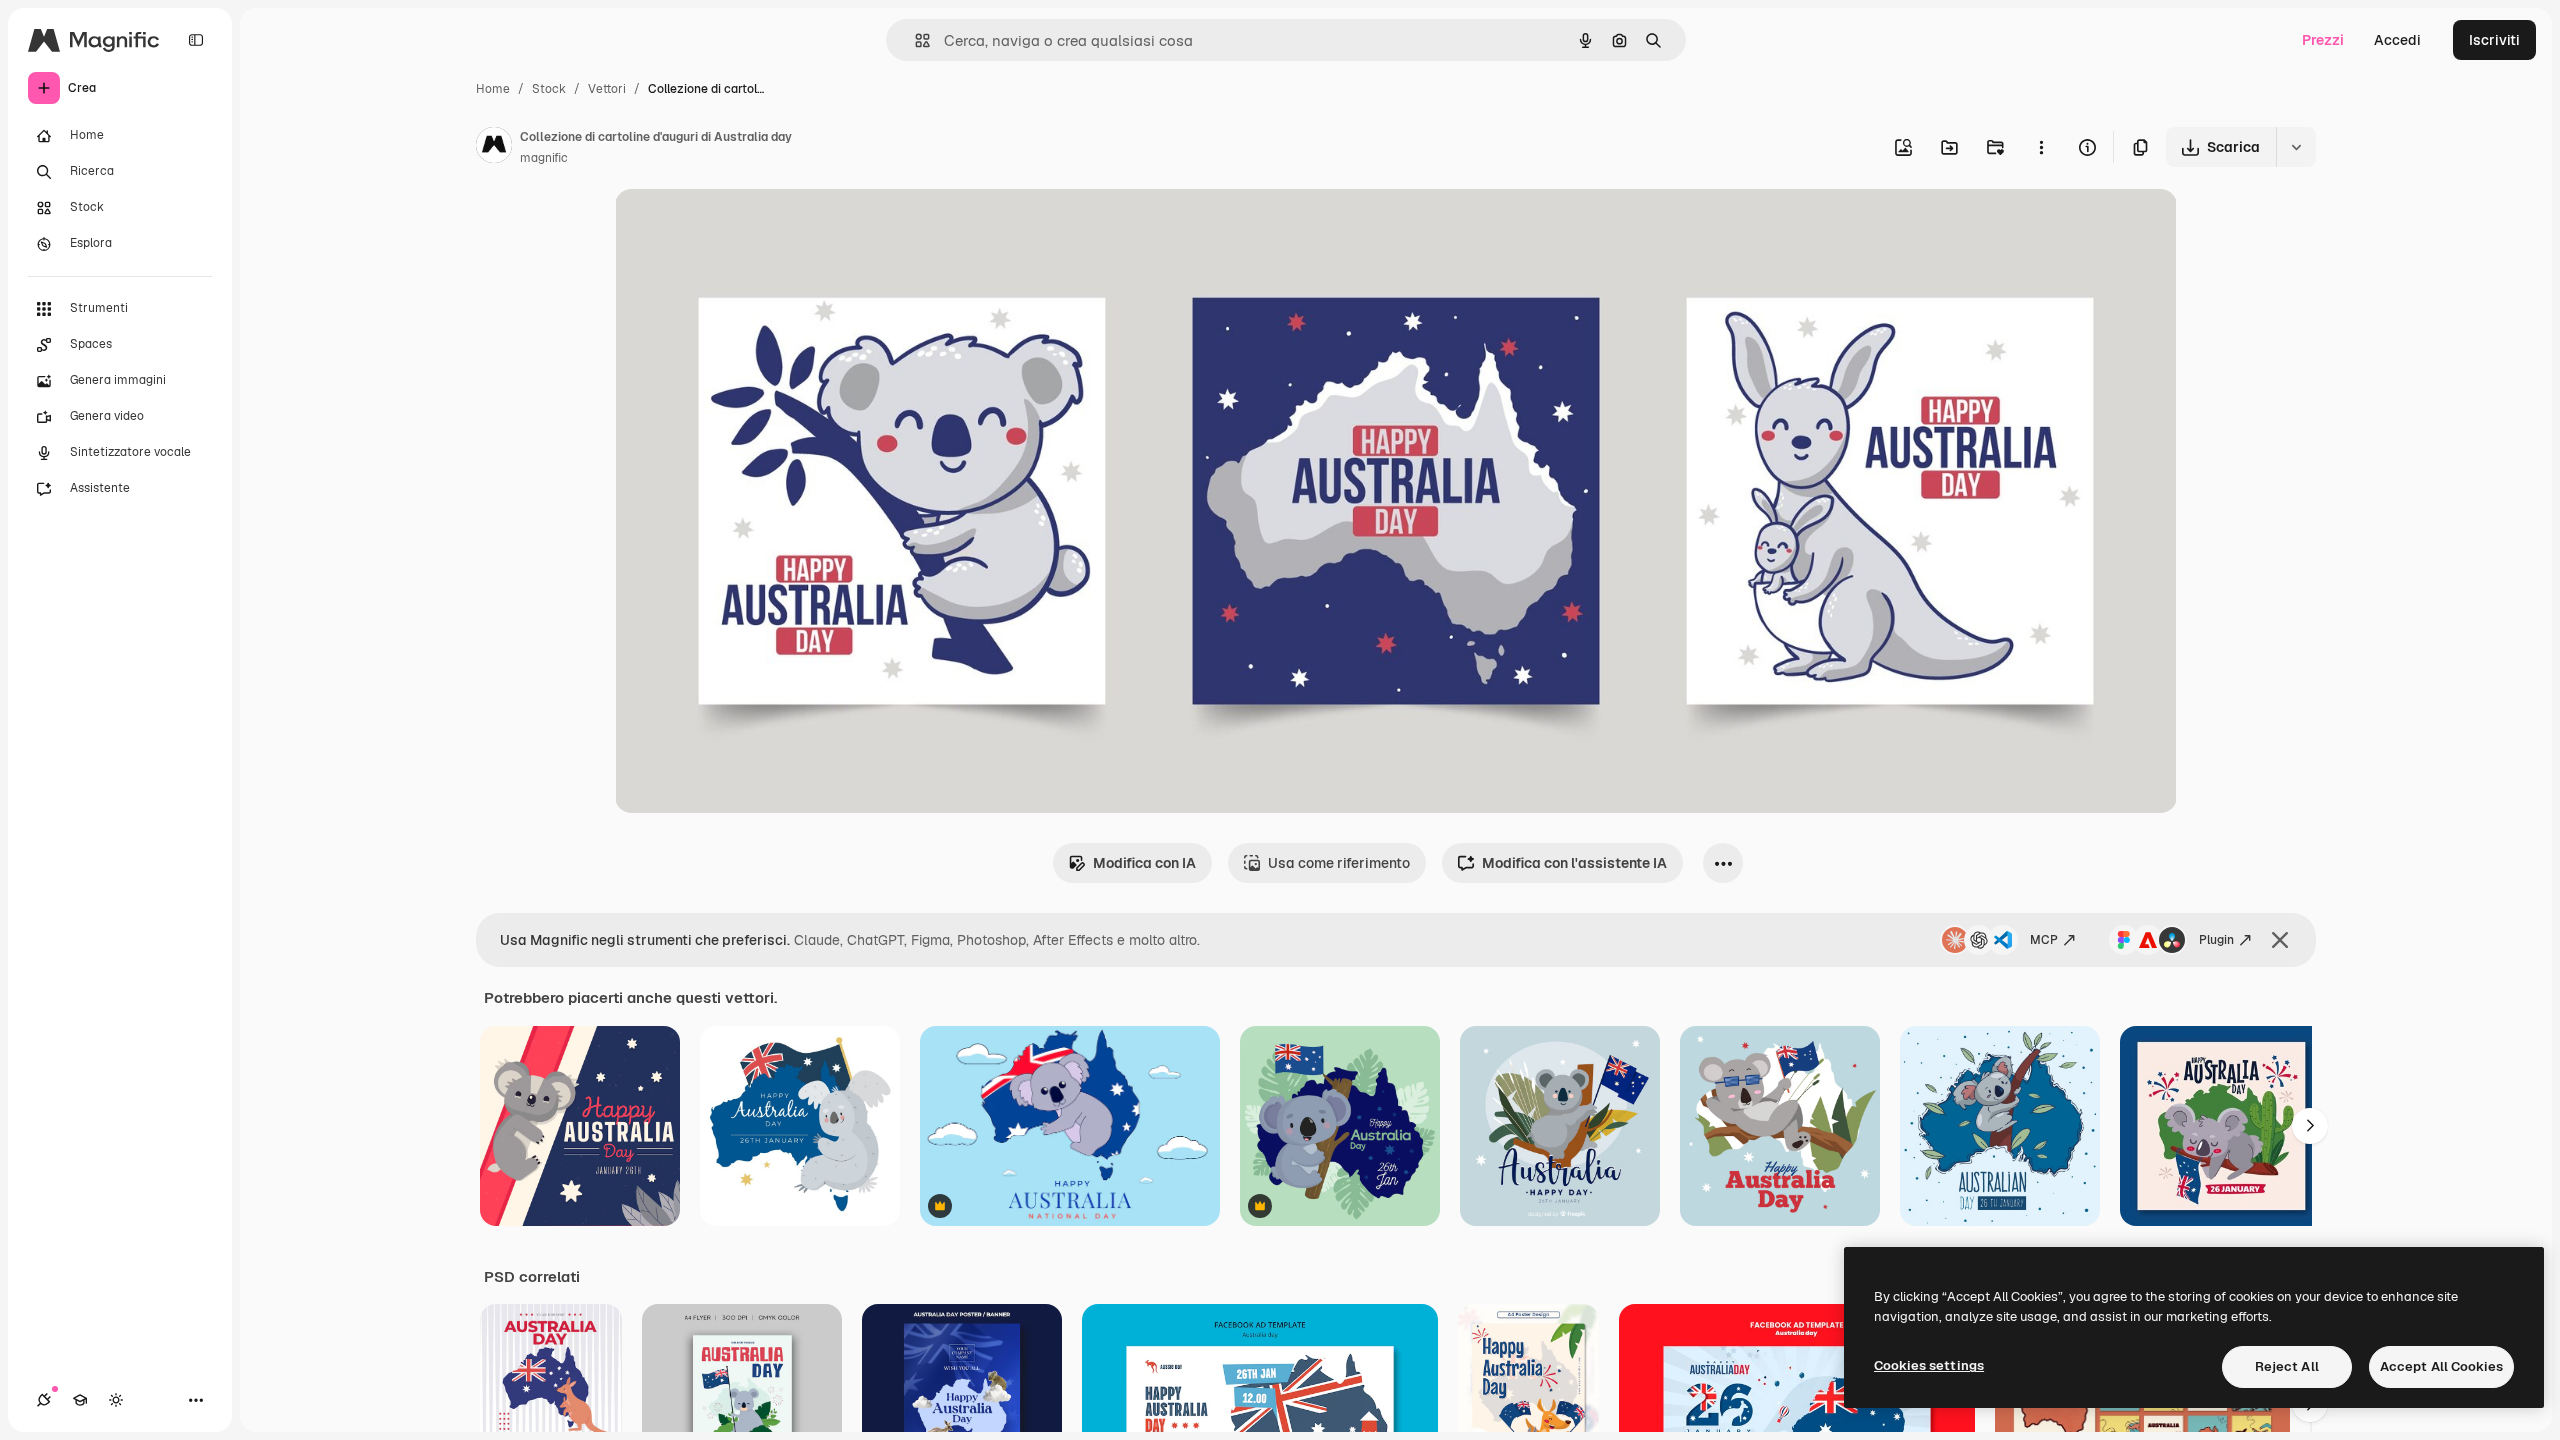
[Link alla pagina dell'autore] (494, 148)
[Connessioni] (44, 1400)
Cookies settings (1929, 1365)
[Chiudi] (2280, 940)
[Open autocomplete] (914, 40)
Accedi (2397, 40)
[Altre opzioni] (2041, 147)
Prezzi (2323, 40)
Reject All (2287, 1366)
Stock (549, 89)
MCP (2044, 940)
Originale (747, 227)
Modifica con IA (1144, 863)
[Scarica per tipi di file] (2296, 147)
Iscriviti (2494, 40)
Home (493, 89)
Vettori (607, 89)
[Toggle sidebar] (196, 40)
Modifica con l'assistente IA (1574, 863)
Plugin (2216, 940)
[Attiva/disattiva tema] (116, 1400)
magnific (544, 158)
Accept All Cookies (2441, 1366)
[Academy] (80, 1400)
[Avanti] (2310, 1126)
